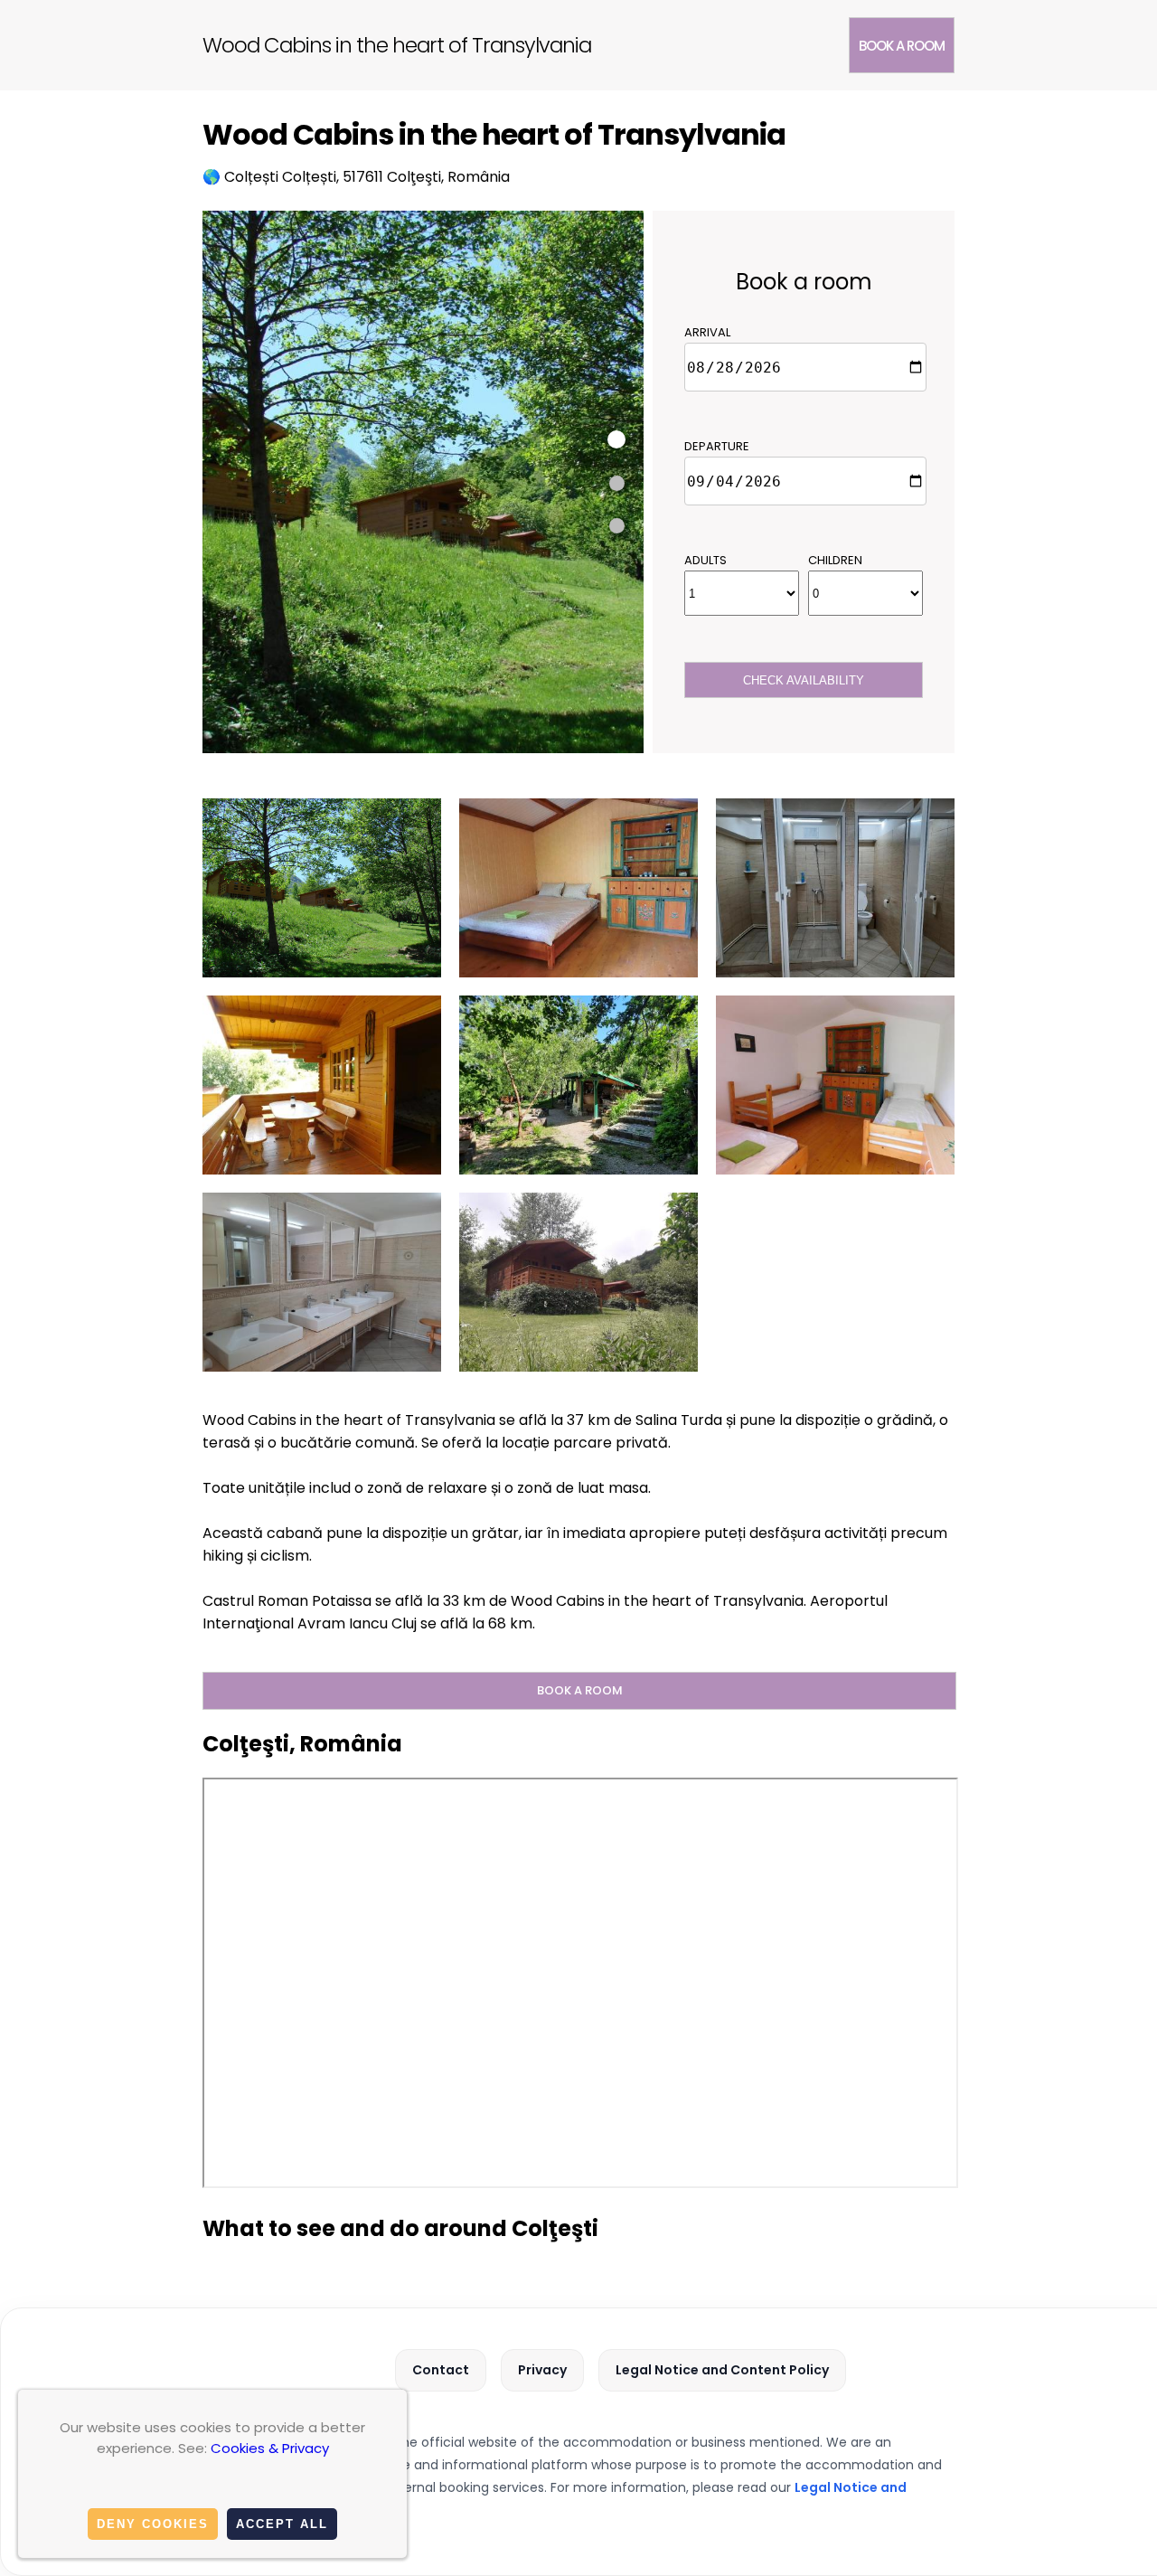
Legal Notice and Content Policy (722, 2370)
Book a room (902, 46)
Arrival (707, 332)
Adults (705, 560)
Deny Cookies (153, 2524)
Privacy (542, 2370)
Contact (441, 2370)
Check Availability (804, 680)
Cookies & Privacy (270, 2448)
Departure (717, 446)
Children (835, 560)
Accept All (282, 2524)
